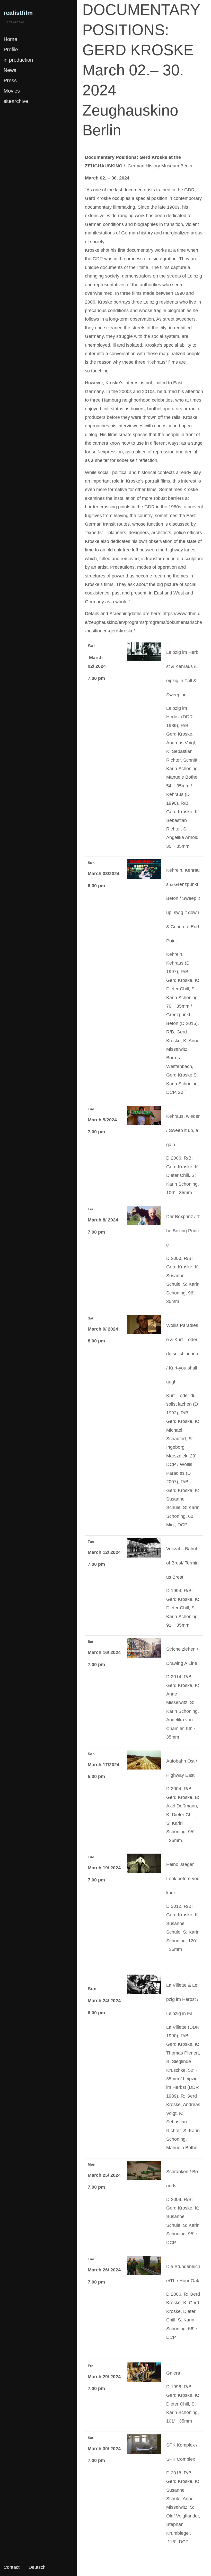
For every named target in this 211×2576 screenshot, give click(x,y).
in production (18, 60)
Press (10, 80)
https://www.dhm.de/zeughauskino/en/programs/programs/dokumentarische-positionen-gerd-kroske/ (143, 622)
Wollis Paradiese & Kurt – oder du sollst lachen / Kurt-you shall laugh (183, 1354)
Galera (173, 2373)
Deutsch (37, 2567)
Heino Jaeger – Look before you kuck (183, 1879)
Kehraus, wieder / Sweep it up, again (183, 1130)
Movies (12, 91)
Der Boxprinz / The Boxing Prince (183, 1231)
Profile (11, 50)
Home (10, 39)
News (10, 70)
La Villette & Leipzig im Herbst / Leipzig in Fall (182, 1999)
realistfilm (18, 13)
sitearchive (16, 101)
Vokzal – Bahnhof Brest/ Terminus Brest (182, 1563)
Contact (12, 2567)
